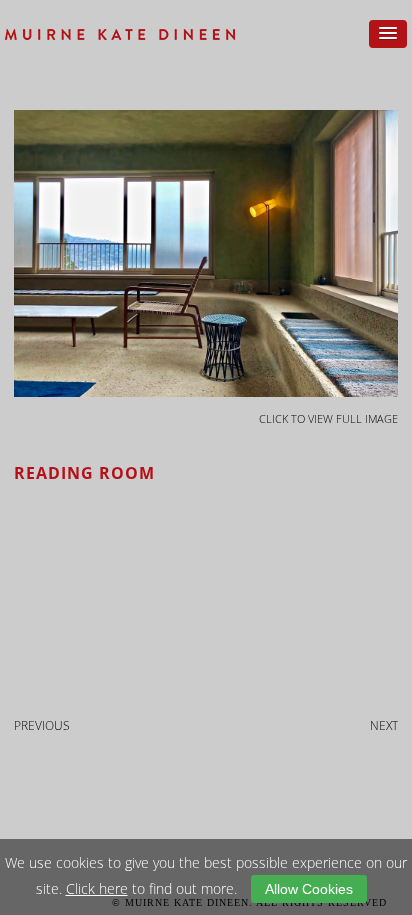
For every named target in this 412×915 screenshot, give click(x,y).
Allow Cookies (309, 889)
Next (384, 725)
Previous (42, 725)
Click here (97, 888)
